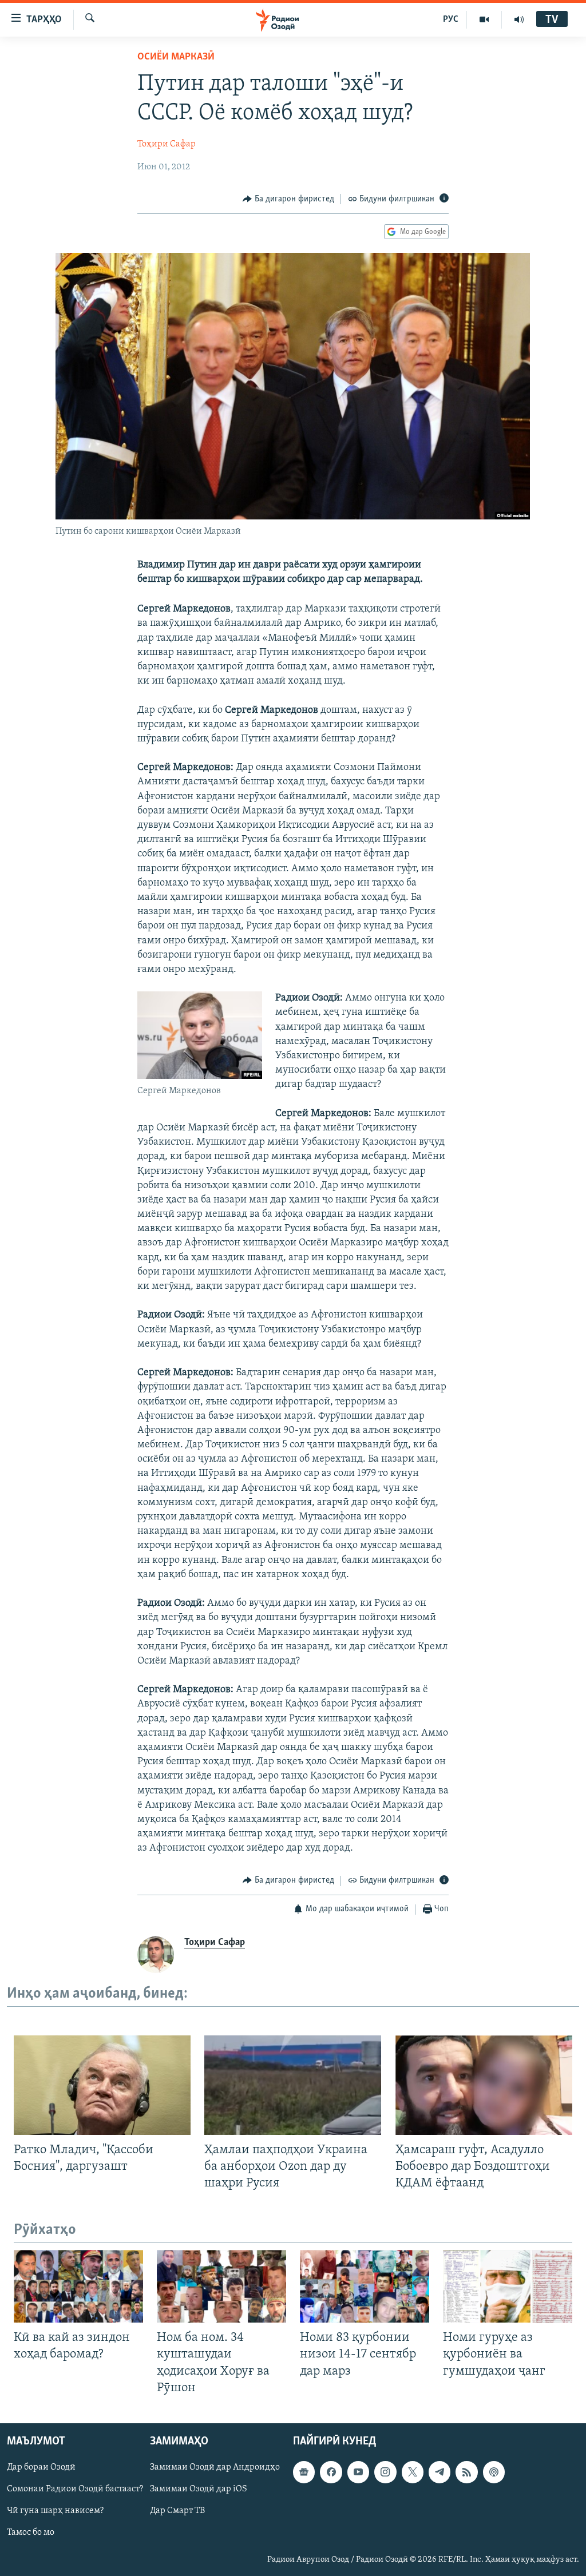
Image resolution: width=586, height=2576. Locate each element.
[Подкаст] (494, 2472)
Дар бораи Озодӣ (41, 2467)
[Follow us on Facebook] (331, 2472)
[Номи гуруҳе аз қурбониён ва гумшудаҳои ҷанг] (508, 2286)
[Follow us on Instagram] (385, 2472)
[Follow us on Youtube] (358, 2472)
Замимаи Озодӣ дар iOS (199, 2489)
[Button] (288, 199)
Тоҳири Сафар (167, 144)
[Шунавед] (519, 19)
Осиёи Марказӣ (176, 57)
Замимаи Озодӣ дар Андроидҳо (215, 2467)
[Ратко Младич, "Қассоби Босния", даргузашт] (102, 2085)
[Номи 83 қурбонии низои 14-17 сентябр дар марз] (365, 2286)
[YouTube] (484, 19)
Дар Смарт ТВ (177, 2511)
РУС (451, 19)
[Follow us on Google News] (304, 2472)
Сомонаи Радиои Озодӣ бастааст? (75, 2489)
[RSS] (466, 2472)
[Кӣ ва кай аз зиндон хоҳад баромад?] (78, 2286)
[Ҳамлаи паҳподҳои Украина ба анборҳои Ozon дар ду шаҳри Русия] (293, 2085)
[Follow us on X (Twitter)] (413, 2472)
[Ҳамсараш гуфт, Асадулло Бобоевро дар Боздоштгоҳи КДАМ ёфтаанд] (484, 2085)
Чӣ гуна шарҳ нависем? (55, 2511)
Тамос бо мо (31, 2533)
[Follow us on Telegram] (439, 2472)
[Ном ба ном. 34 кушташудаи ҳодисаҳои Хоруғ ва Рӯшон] (221, 2286)
